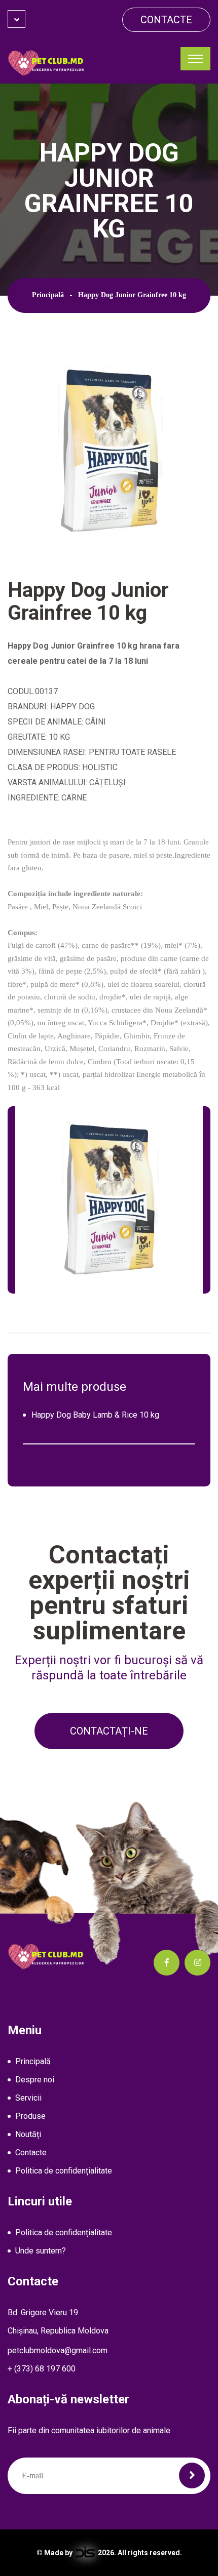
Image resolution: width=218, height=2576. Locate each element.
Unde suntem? (41, 2251)
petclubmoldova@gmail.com (58, 2350)
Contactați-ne (109, 1731)
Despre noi (35, 2080)
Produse (30, 2116)
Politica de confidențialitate (64, 2171)
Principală (48, 295)
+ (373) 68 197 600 (42, 2369)
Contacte (166, 20)
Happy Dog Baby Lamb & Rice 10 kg (95, 1415)
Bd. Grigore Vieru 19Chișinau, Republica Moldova (58, 2322)
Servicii (28, 2098)
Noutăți (28, 2134)
